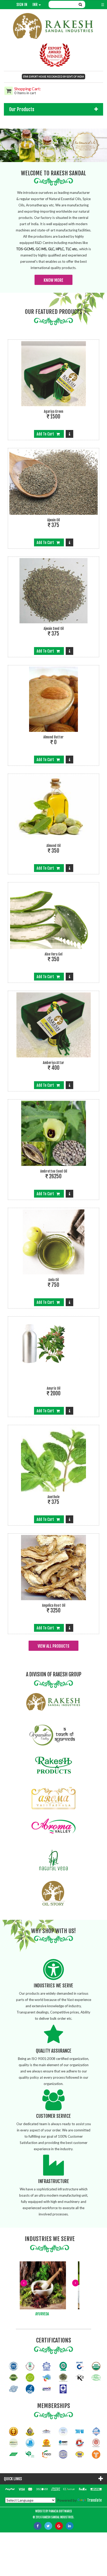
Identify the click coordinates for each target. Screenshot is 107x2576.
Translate (94, 2500)
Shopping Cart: (28, 89)
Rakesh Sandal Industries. (58, 2517)
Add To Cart (46, 434)
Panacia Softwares (60, 2511)
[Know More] (69, 434)
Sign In (22, 5)
